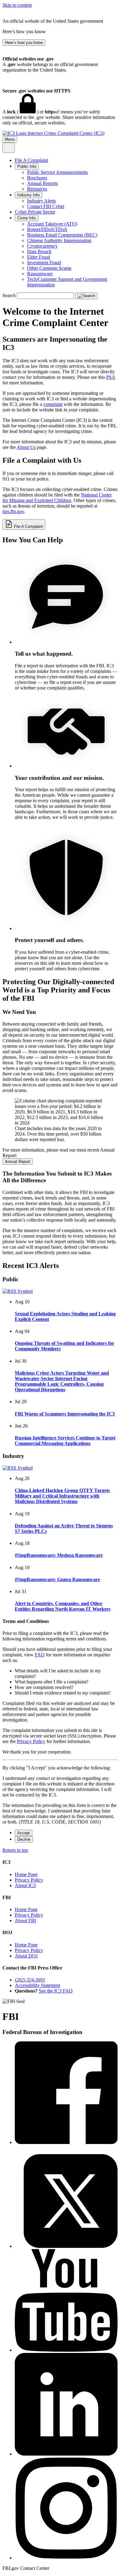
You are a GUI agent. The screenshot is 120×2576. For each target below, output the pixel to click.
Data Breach (39, 251)
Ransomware (40, 274)
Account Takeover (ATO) (52, 224)
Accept (24, 1833)
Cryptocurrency (42, 246)
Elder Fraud (39, 257)
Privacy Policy (31, 1741)
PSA (111, 377)
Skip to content (17, 5)
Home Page (26, 1874)
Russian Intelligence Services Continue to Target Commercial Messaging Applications (65, 1441)
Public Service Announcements (57, 172)
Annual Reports (42, 183)
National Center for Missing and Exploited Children (57, 498)
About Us (26, 447)
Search (9, 295)
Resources (37, 189)
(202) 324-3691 (30, 1980)
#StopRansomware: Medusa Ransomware (59, 1555)
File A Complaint (31, 160)
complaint (53, 404)
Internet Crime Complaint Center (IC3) (66, 133)
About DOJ (26, 1956)
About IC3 (25, 1885)
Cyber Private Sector (35, 212)
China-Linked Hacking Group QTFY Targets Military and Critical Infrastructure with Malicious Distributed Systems (62, 1496)
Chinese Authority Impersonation (59, 240)
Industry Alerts (41, 201)
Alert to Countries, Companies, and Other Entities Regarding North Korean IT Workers (63, 1606)
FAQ (40, 1655)
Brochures (37, 178)
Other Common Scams (49, 268)
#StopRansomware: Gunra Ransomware (57, 1579)
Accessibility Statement (37, 1985)
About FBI (25, 1920)
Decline (24, 1839)
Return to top (15, 1850)
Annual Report (18, 1162)
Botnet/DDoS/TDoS (47, 229)
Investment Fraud (44, 263)
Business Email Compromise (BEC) (62, 235)
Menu (10, 139)
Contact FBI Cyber (46, 206)
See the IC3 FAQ (56, 1991)
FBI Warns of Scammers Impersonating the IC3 (65, 1414)
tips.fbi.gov (13, 511)
